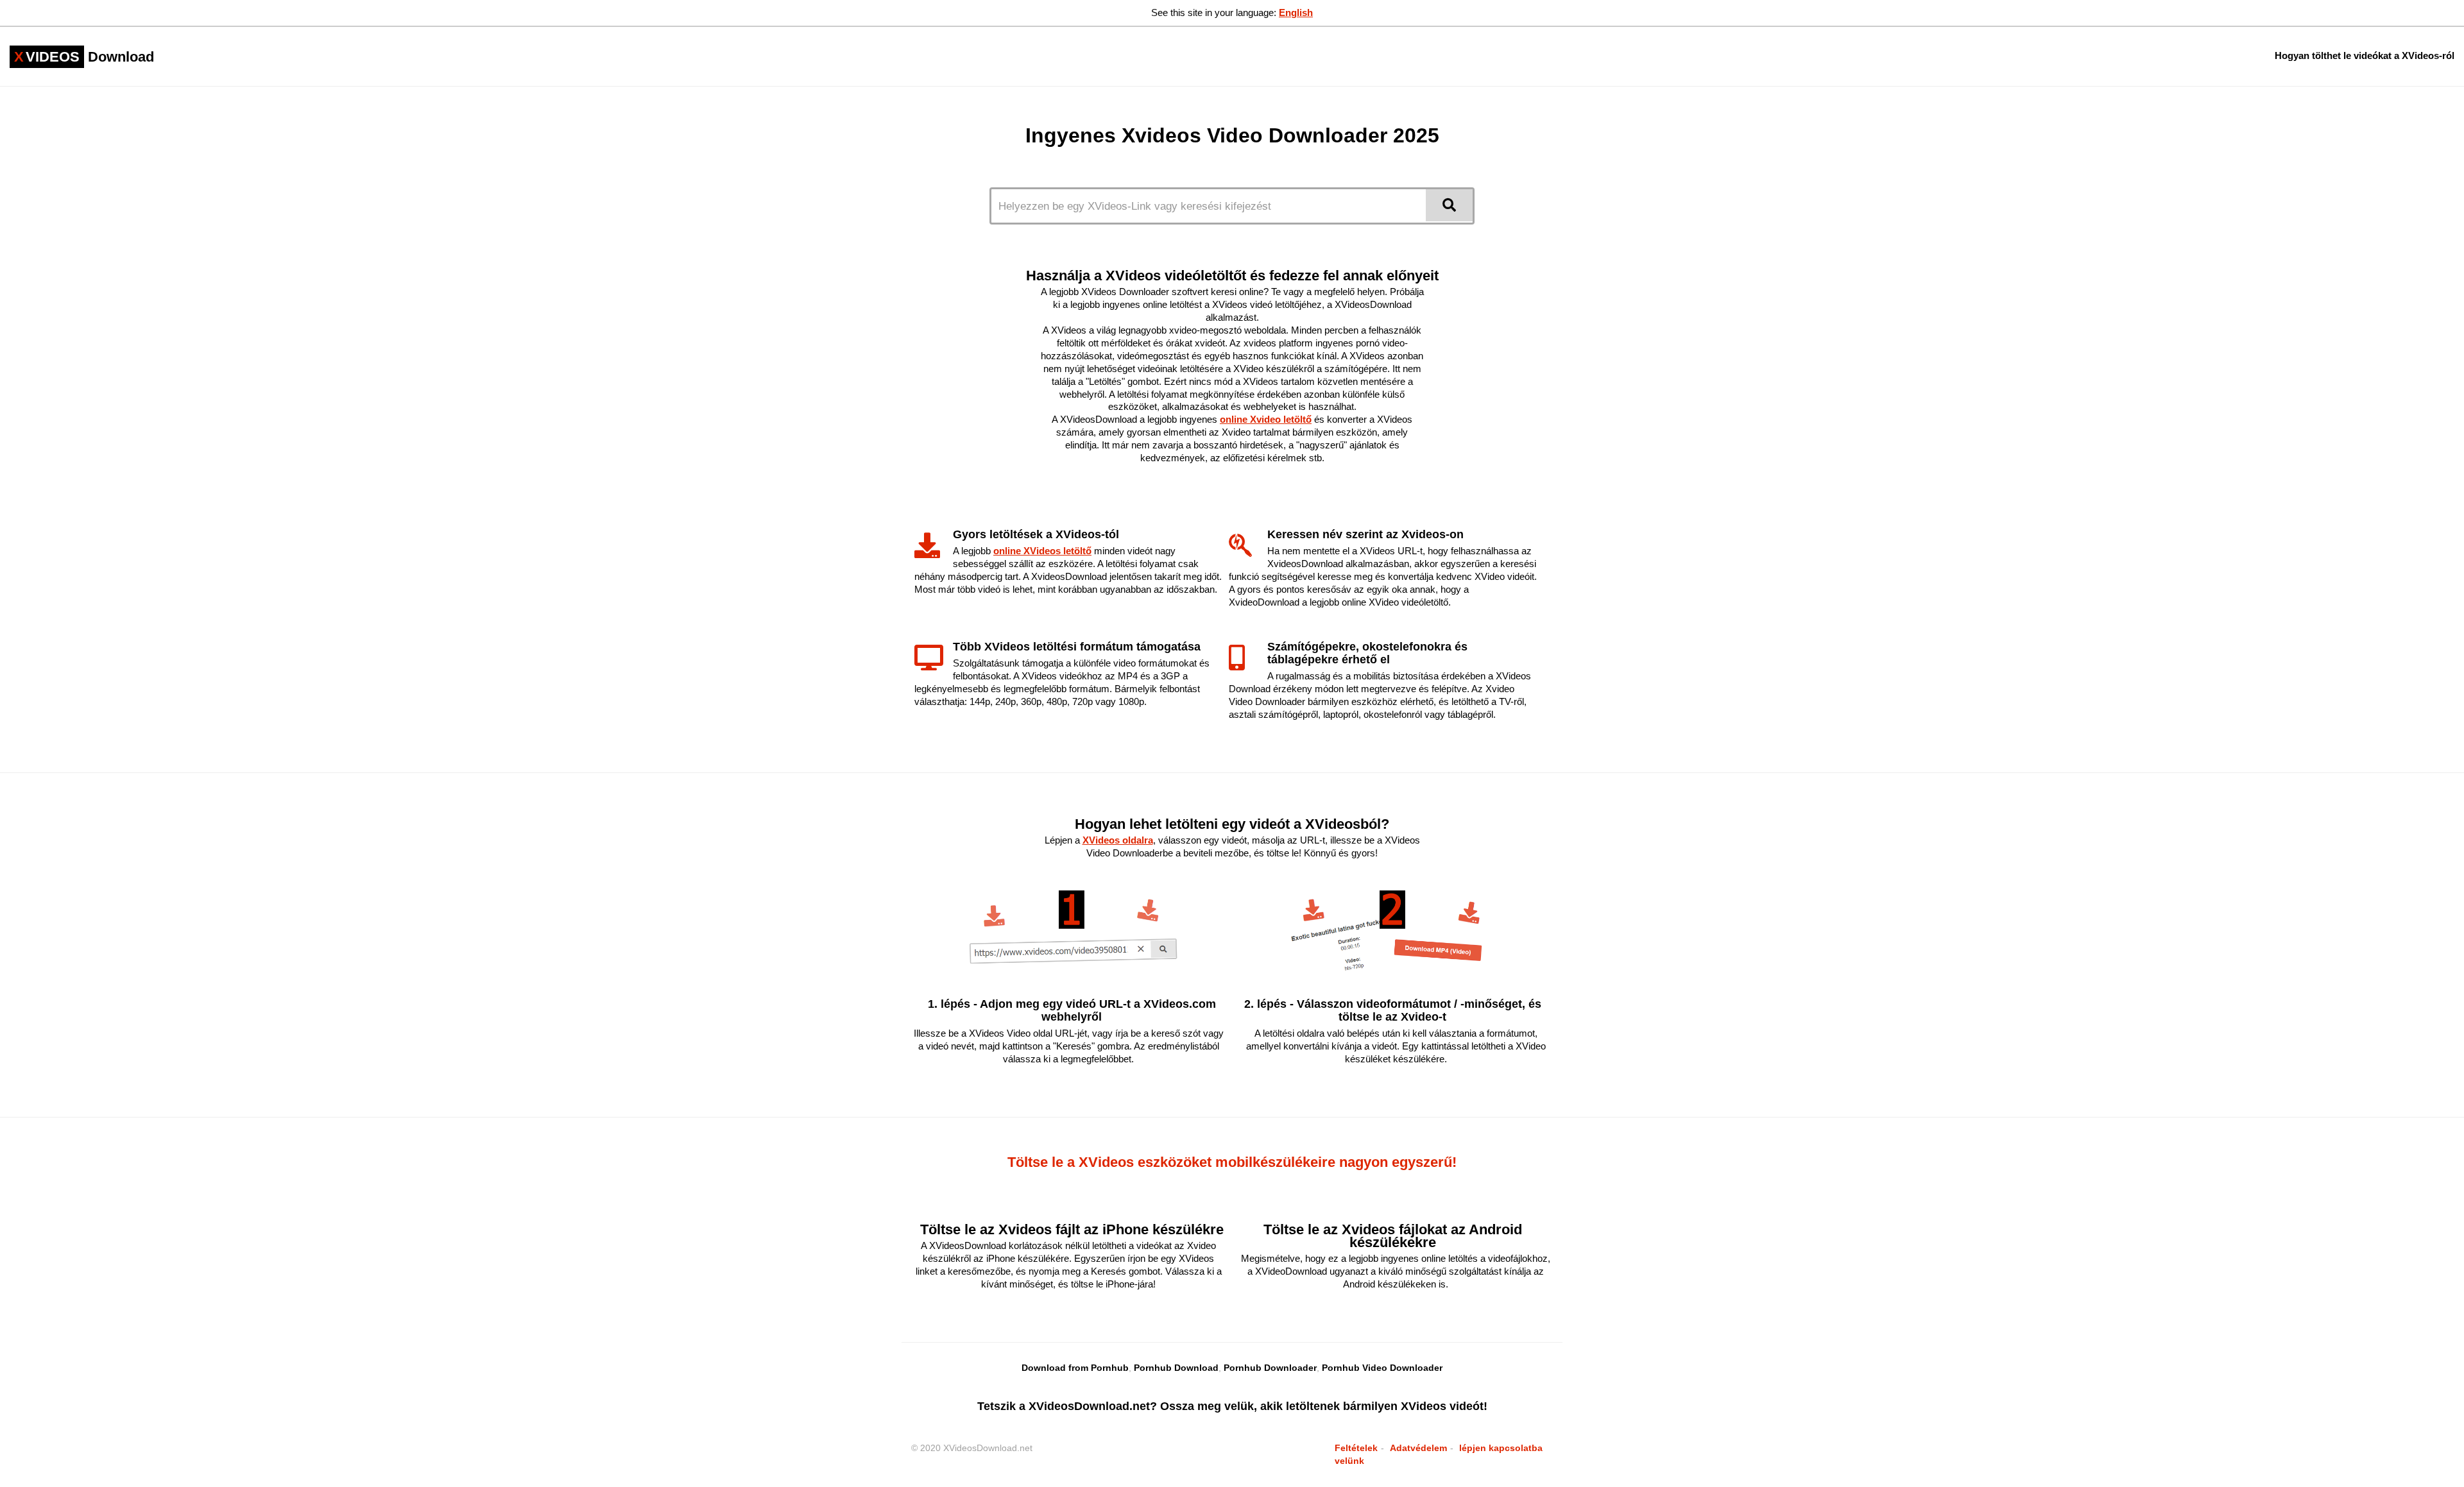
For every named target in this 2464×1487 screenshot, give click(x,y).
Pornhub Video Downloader (1382, 1368)
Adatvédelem (1418, 1448)
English (1296, 13)
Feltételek (1356, 1448)
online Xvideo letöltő (1266, 419)
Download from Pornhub (1075, 1368)
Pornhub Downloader (1270, 1368)
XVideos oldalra (1118, 840)
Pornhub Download (1176, 1368)
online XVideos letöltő (1042, 551)
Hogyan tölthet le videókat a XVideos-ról (2365, 55)
